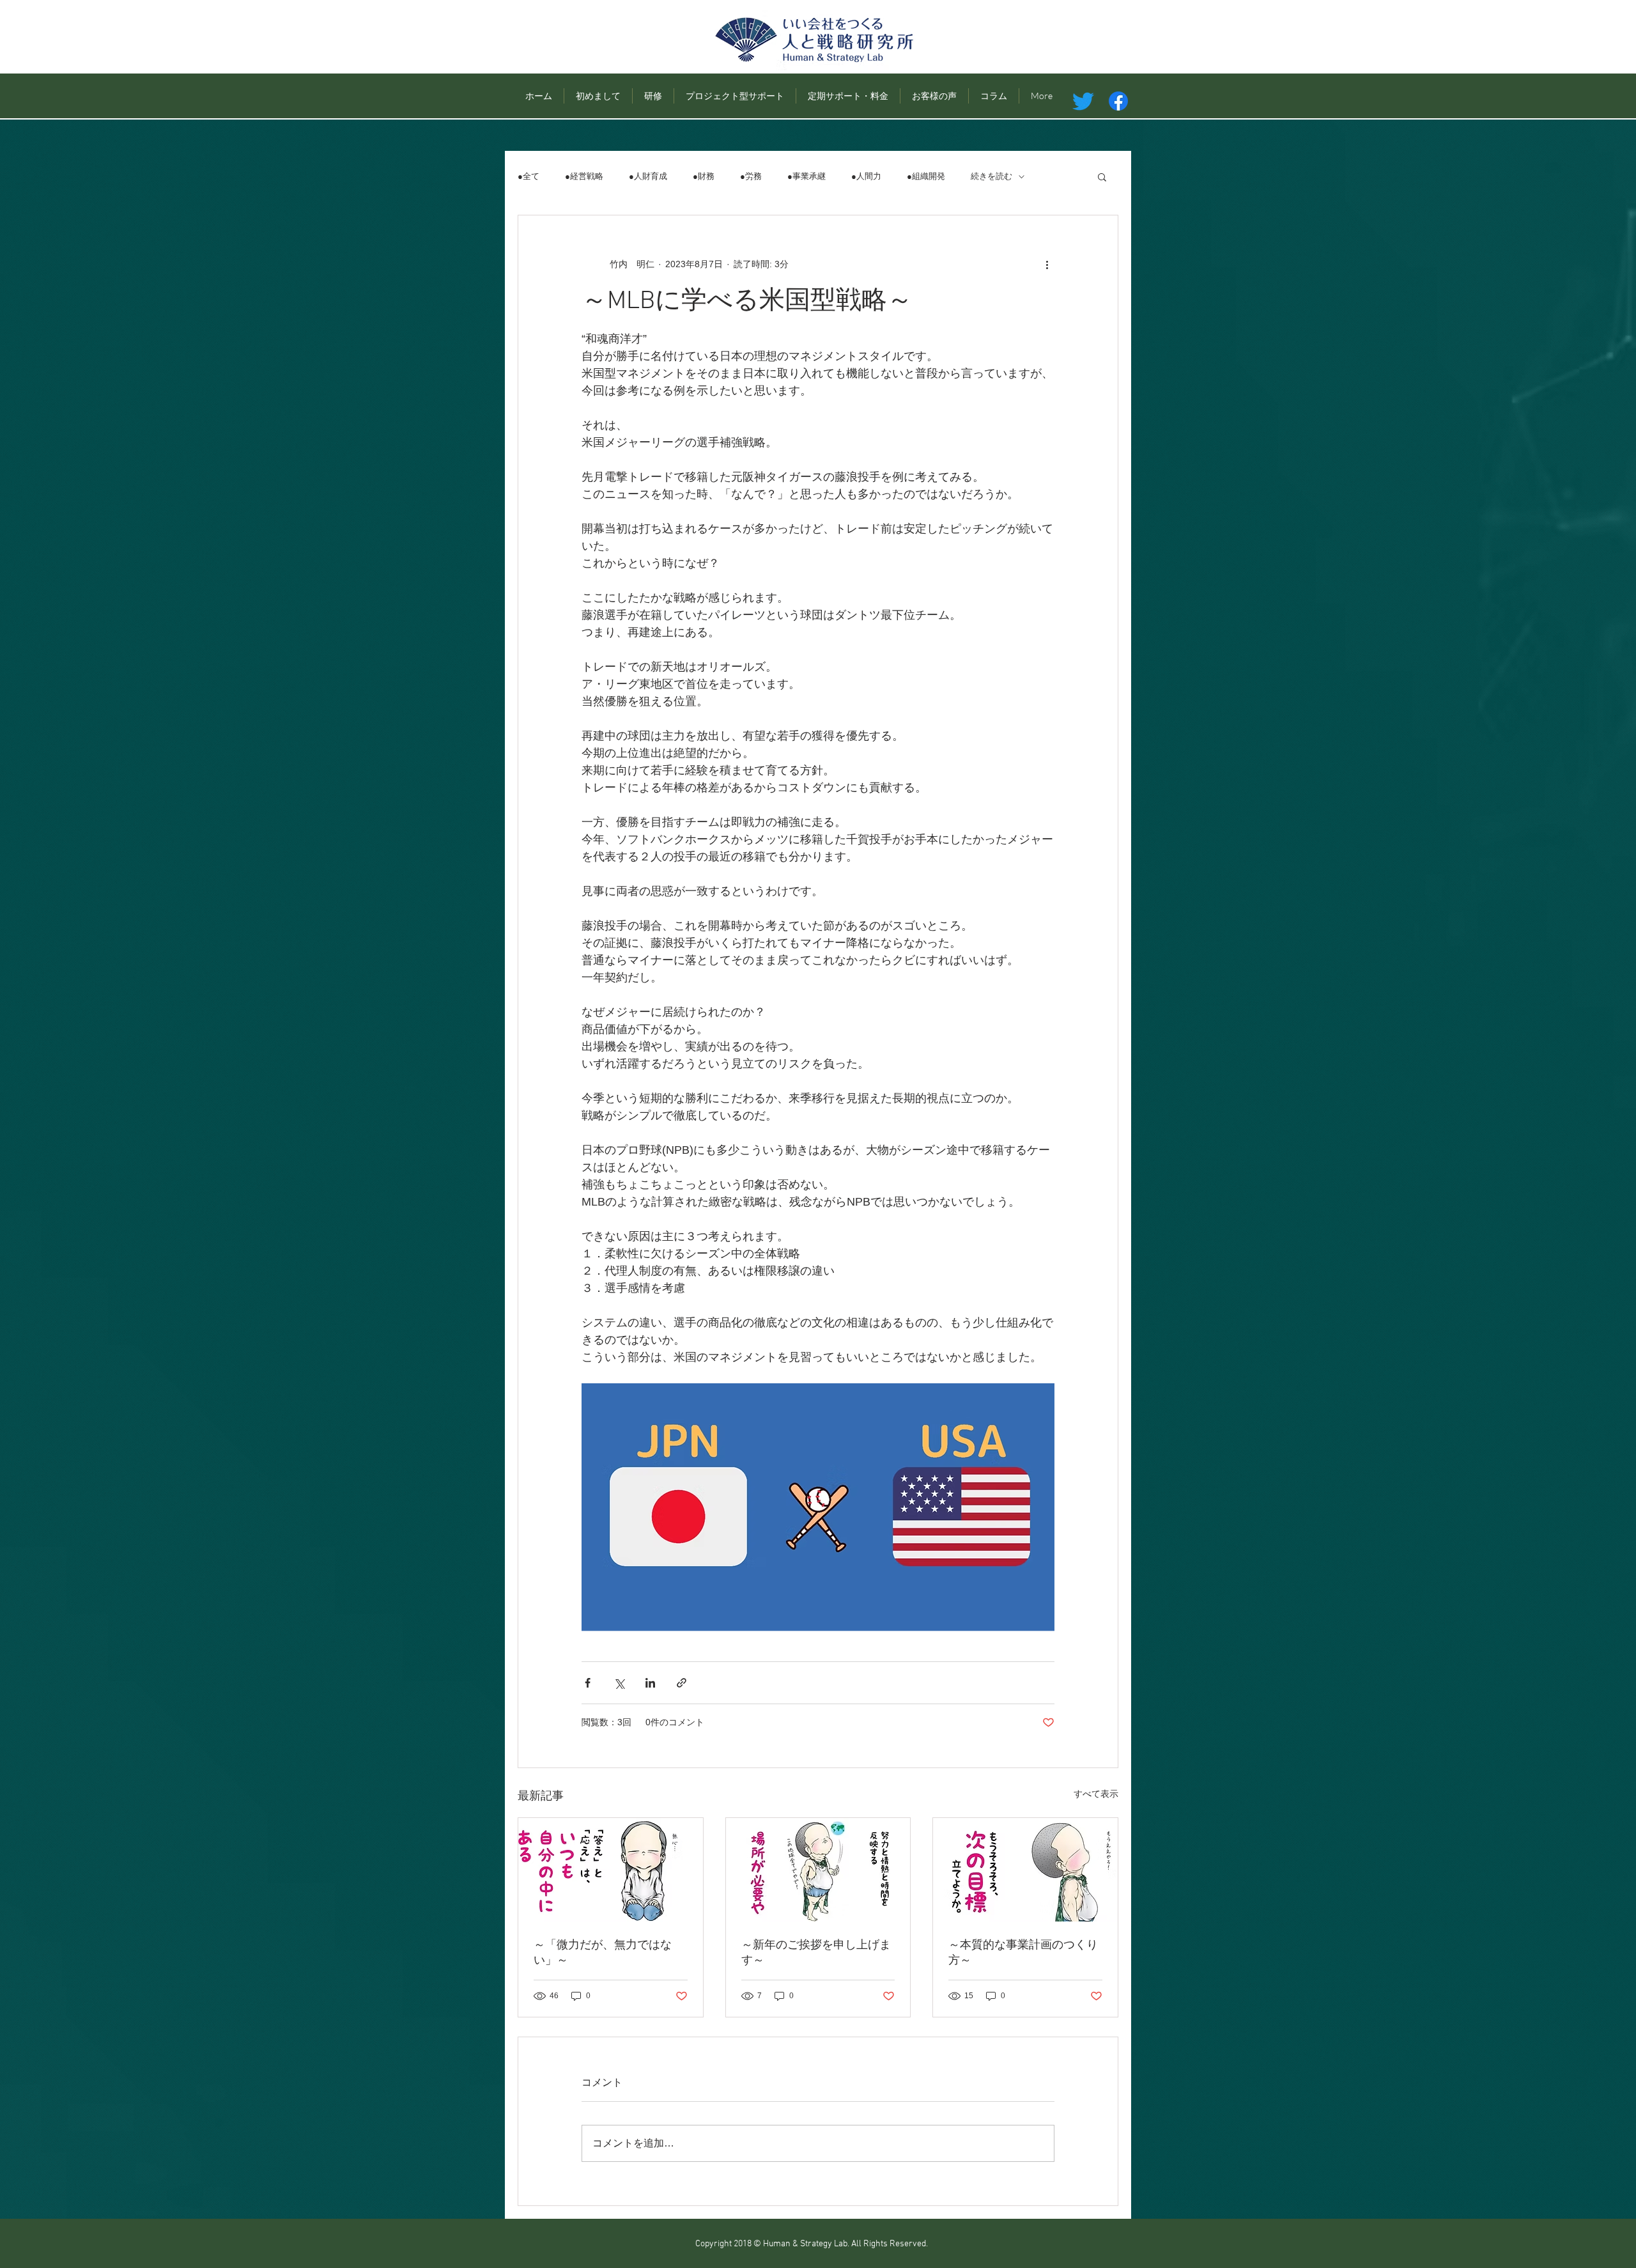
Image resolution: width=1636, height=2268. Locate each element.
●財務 (704, 176)
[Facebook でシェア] (588, 1683)
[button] (1102, 176)
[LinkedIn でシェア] (650, 1683)
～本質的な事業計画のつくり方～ (1023, 1953)
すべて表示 (1096, 1794)
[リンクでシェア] (682, 1683)
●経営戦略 (584, 176)
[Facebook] (1118, 101)
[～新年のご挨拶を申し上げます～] (818, 1870)
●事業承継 (806, 176)
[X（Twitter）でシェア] (619, 1683)
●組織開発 (926, 176)
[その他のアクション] (1047, 264)
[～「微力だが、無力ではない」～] (611, 1870)
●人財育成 (648, 176)
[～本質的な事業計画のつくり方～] (1025, 1870)
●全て (529, 176)
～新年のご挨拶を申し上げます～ (816, 1953)
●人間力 (866, 176)
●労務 (751, 176)
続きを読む (992, 176)
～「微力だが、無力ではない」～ (603, 1953)
